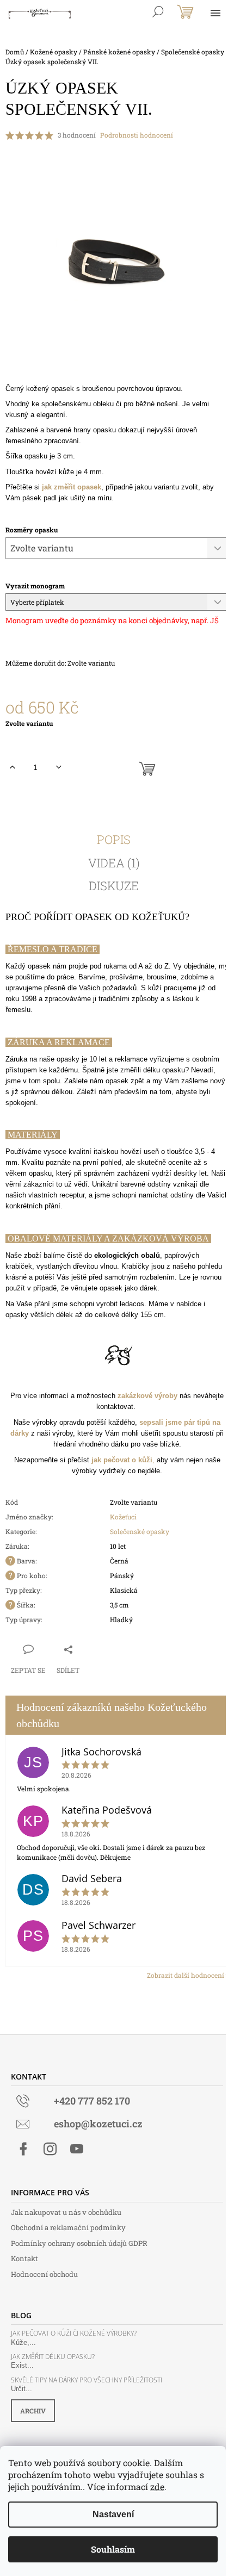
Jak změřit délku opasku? (53, 2357)
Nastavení (113, 2514)
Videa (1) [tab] (114, 863)
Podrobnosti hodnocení (137, 135)
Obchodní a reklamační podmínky (68, 2227)
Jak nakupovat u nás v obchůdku (66, 2212)
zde (157, 2487)
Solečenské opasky (140, 1531)
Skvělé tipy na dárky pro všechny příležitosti (87, 2380)
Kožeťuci (123, 1517)
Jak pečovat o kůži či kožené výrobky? (74, 2333)
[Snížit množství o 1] (59, 767)
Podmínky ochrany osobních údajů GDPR (79, 2243)
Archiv (33, 2411)
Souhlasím (113, 2549)
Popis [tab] (114, 840)
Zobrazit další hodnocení (186, 1975)
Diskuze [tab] (114, 886)
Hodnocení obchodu (44, 2274)
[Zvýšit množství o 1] (12, 767)
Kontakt (24, 2258)
